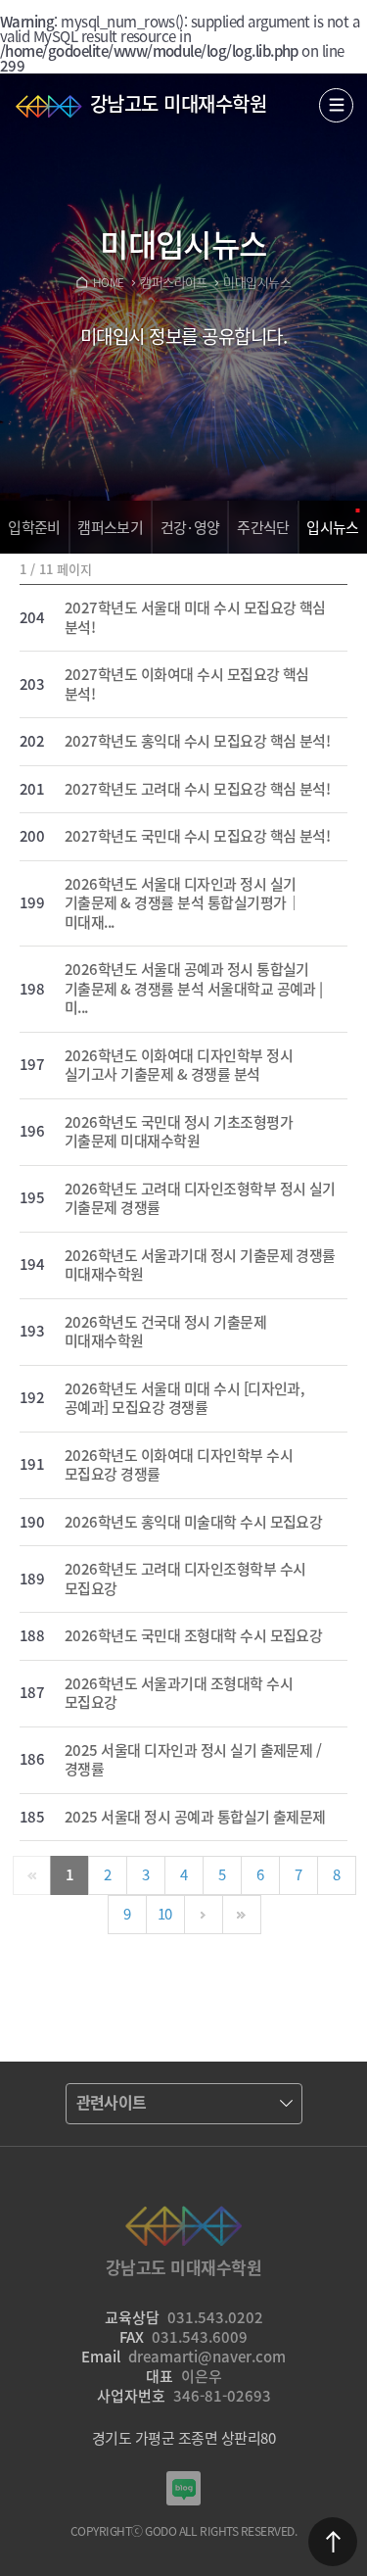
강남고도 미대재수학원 (178, 103)
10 (165, 1914)
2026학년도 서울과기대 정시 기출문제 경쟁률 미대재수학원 (200, 1265)
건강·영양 (190, 527)
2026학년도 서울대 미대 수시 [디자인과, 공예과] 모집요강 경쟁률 (184, 1399)
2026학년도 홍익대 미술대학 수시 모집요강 (193, 1523)
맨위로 (333, 2542)
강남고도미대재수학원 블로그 (183, 2488)
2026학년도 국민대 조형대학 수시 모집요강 (193, 1636)
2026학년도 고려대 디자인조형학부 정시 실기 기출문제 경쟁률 (200, 1199)
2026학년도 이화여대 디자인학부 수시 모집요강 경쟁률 (179, 1465)
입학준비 (34, 527)
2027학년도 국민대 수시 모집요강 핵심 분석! (197, 837)
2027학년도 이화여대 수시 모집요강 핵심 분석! (187, 684)
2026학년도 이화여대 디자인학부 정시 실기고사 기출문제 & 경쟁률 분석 (179, 1066)
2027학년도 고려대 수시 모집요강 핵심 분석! (197, 790)
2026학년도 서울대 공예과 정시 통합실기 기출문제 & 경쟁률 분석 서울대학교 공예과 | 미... (194, 989)
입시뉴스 (333, 527)
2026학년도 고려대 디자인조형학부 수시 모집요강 (185, 1579)
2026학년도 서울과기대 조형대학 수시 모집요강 (179, 1694)
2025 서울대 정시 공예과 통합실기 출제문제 (195, 1818)
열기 (336, 105)
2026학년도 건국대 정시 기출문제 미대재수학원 (165, 1332)
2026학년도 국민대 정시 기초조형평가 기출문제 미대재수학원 (179, 1132)
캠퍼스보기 (110, 527)
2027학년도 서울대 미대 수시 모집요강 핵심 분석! (195, 618)
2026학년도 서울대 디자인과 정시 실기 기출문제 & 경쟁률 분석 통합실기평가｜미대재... (183, 904)
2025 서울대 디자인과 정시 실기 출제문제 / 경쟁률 (193, 1760)
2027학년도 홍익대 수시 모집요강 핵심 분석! (197, 742)
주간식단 (263, 527)
